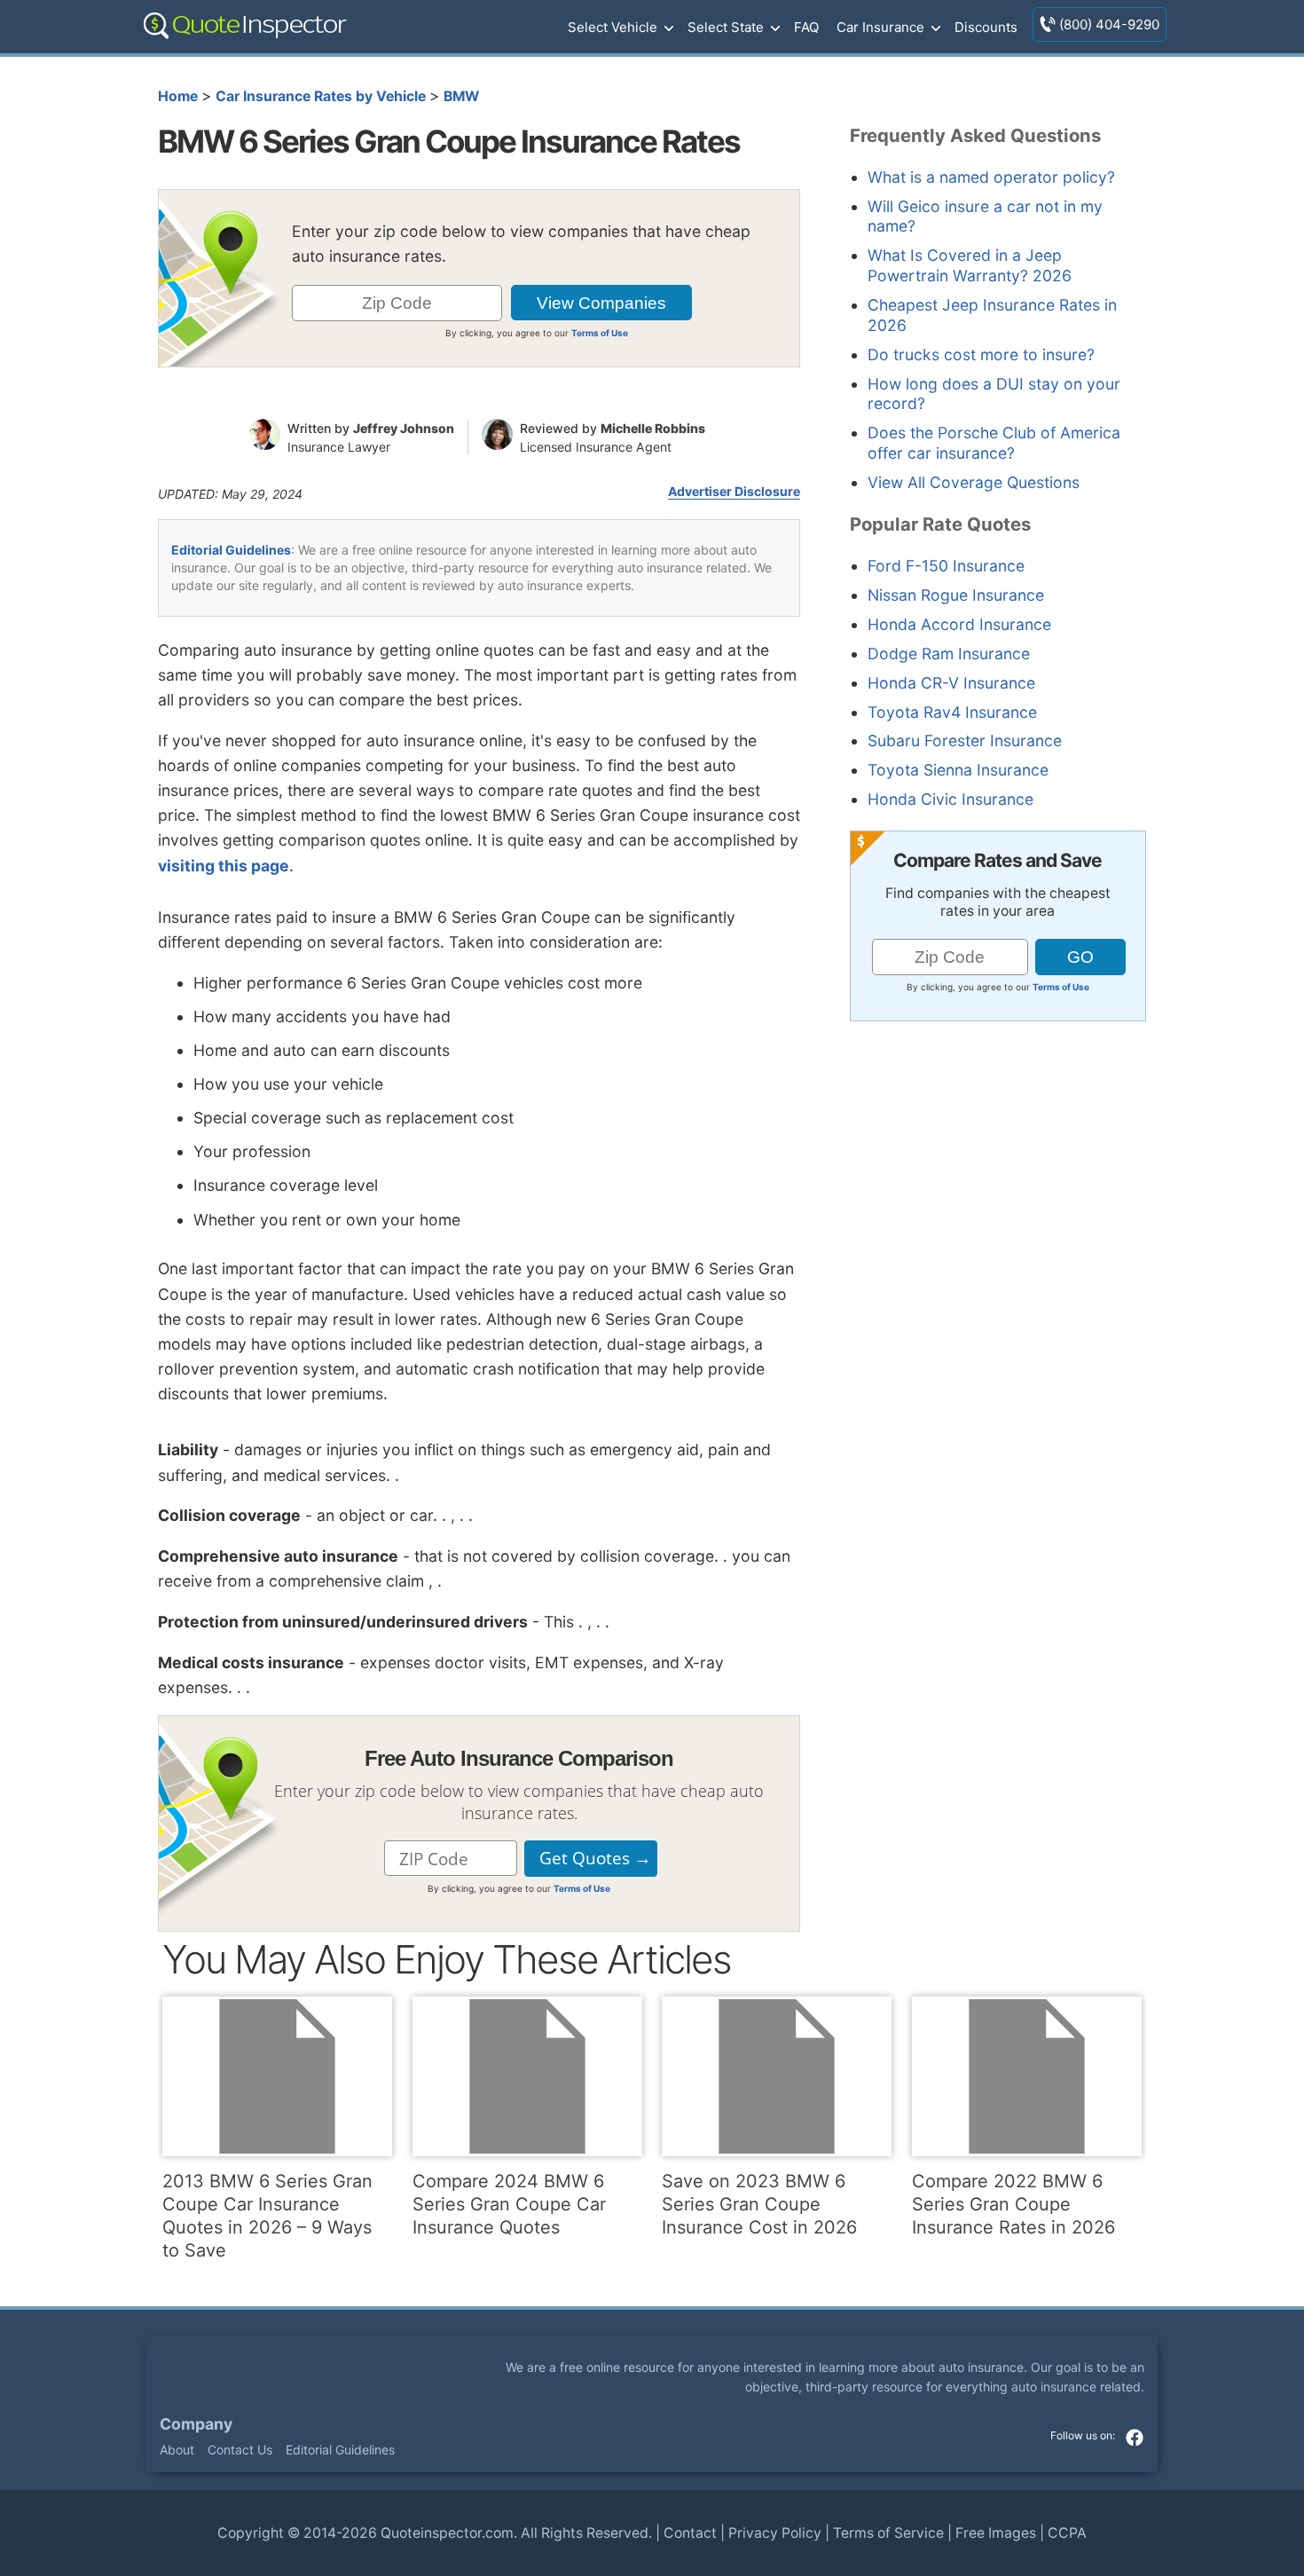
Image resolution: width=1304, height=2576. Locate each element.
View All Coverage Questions (974, 482)
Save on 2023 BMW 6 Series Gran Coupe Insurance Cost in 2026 (759, 2204)
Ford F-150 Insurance (946, 566)
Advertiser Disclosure (734, 492)
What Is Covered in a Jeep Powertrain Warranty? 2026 (970, 265)
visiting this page (224, 866)
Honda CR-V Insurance (951, 683)
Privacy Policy (775, 2533)
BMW (461, 96)
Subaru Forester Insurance (965, 741)
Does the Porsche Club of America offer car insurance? (994, 443)
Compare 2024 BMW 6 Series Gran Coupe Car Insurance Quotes (509, 2204)
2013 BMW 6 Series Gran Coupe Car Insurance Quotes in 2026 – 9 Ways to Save (267, 2216)
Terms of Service (888, 2533)
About (177, 2450)
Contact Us (240, 2450)
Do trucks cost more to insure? (981, 354)
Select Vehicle (613, 27)
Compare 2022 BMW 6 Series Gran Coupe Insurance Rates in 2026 (1013, 2204)
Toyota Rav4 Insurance (952, 712)
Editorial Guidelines (231, 550)
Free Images (996, 2533)
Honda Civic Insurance (951, 799)
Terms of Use (600, 333)
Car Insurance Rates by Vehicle (321, 96)
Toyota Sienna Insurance (958, 770)
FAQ (806, 27)
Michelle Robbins (653, 428)
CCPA (1067, 2533)
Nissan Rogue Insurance (956, 595)
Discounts (986, 27)
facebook (1135, 2438)
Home (178, 96)
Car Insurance (880, 27)
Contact (690, 2533)
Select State (726, 27)
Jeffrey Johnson (404, 428)
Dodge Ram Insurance (949, 654)
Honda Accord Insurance (959, 624)
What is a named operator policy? (991, 177)
